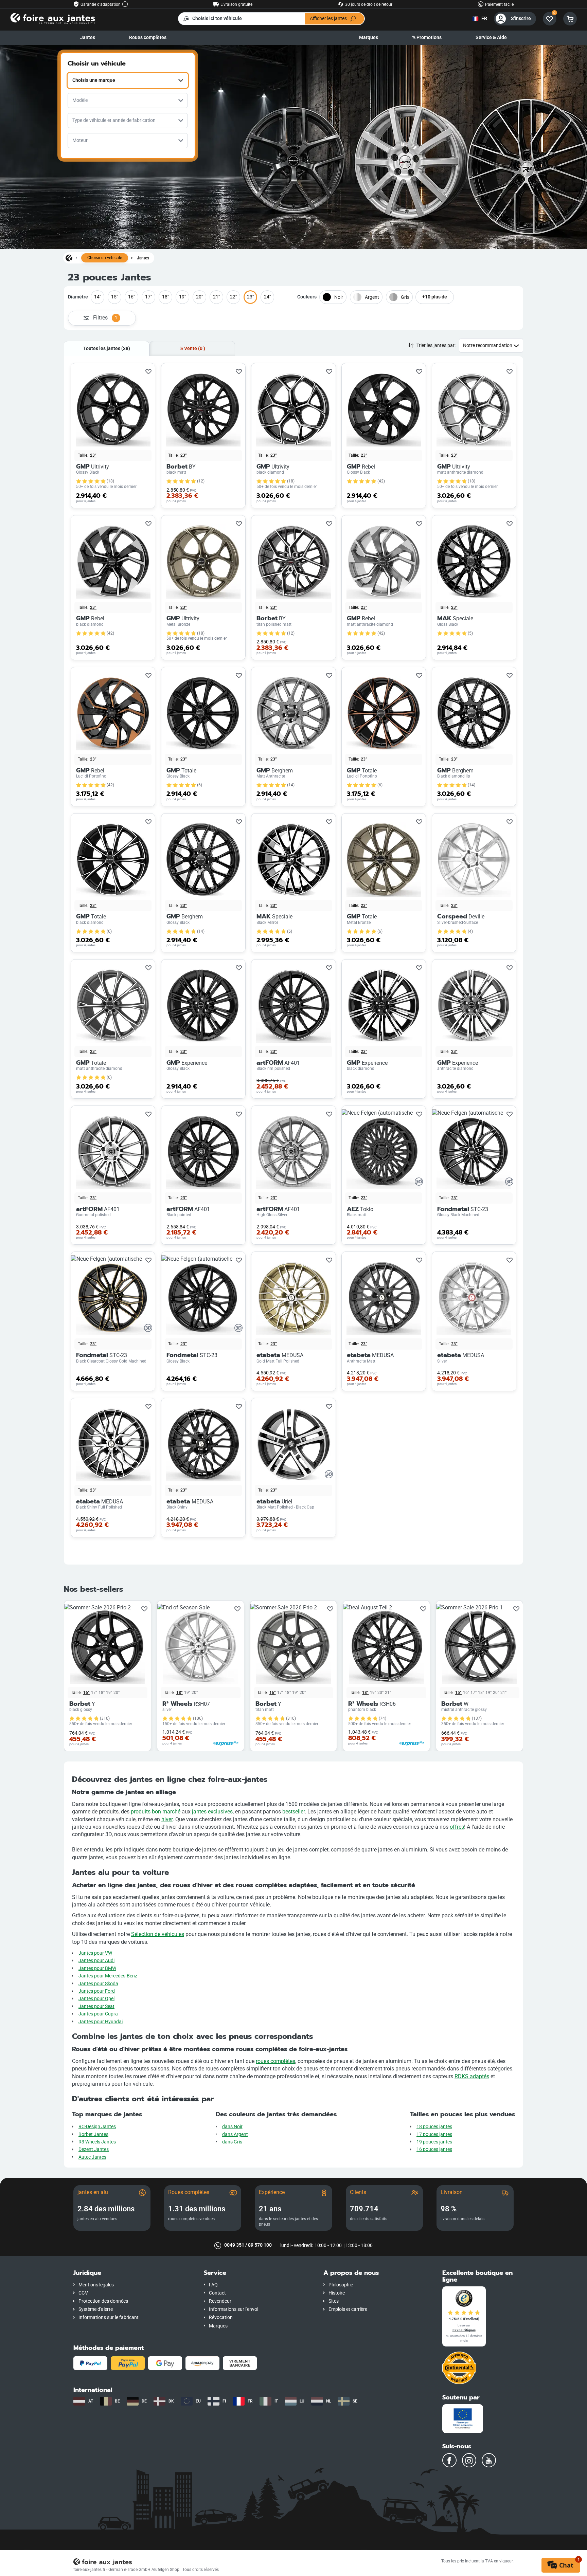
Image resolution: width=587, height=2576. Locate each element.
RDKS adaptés (472, 2076)
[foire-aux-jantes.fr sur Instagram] (469, 2460)
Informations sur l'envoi (234, 2309)
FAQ (213, 2285)
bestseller (293, 1812)
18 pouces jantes (434, 2127)
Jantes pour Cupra (98, 2014)
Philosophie (341, 2285)
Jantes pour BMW (97, 1968)
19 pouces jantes (434, 2142)
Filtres (105, 318)
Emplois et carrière (348, 2309)
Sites (334, 2301)
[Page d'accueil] (69, 258)
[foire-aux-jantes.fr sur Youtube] (489, 2460)
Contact (217, 2293)
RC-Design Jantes (97, 2127)
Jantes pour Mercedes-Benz (108, 1976)
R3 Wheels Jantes (97, 2142)
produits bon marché (156, 1812)
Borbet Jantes (93, 2134)
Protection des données (103, 2301)
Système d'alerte (96, 2309)
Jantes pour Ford (97, 1991)
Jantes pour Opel (96, 1999)
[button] (134, 2273)
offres (457, 1827)
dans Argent (235, 2134)
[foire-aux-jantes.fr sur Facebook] (449, 2460)
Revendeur (220, 2301)
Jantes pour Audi (96, 1961)
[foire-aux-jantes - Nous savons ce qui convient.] (53, 18)
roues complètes (275, 2061)
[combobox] (128, 80)
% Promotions (427, 38)
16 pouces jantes (434, 2149)
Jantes (88, 38)
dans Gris (232, 2142)
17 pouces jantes (434, 2134)
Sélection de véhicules (158, 1934)
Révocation (221, 2317)
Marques (369, 38)
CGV (83, 2293)
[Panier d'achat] (570, 19)
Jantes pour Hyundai (101, 2022)
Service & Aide (491, 38)
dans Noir (232, 2127)
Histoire (337, 2293)
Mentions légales (96, 2285)
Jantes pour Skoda (98, 1984)
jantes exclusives (212, 1812)
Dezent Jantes (94, 2149)
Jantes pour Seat (96, 2006)
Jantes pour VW (95, 1953)
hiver (167, 1819)
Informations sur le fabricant (109, 2317)
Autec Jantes (92, 2157)
